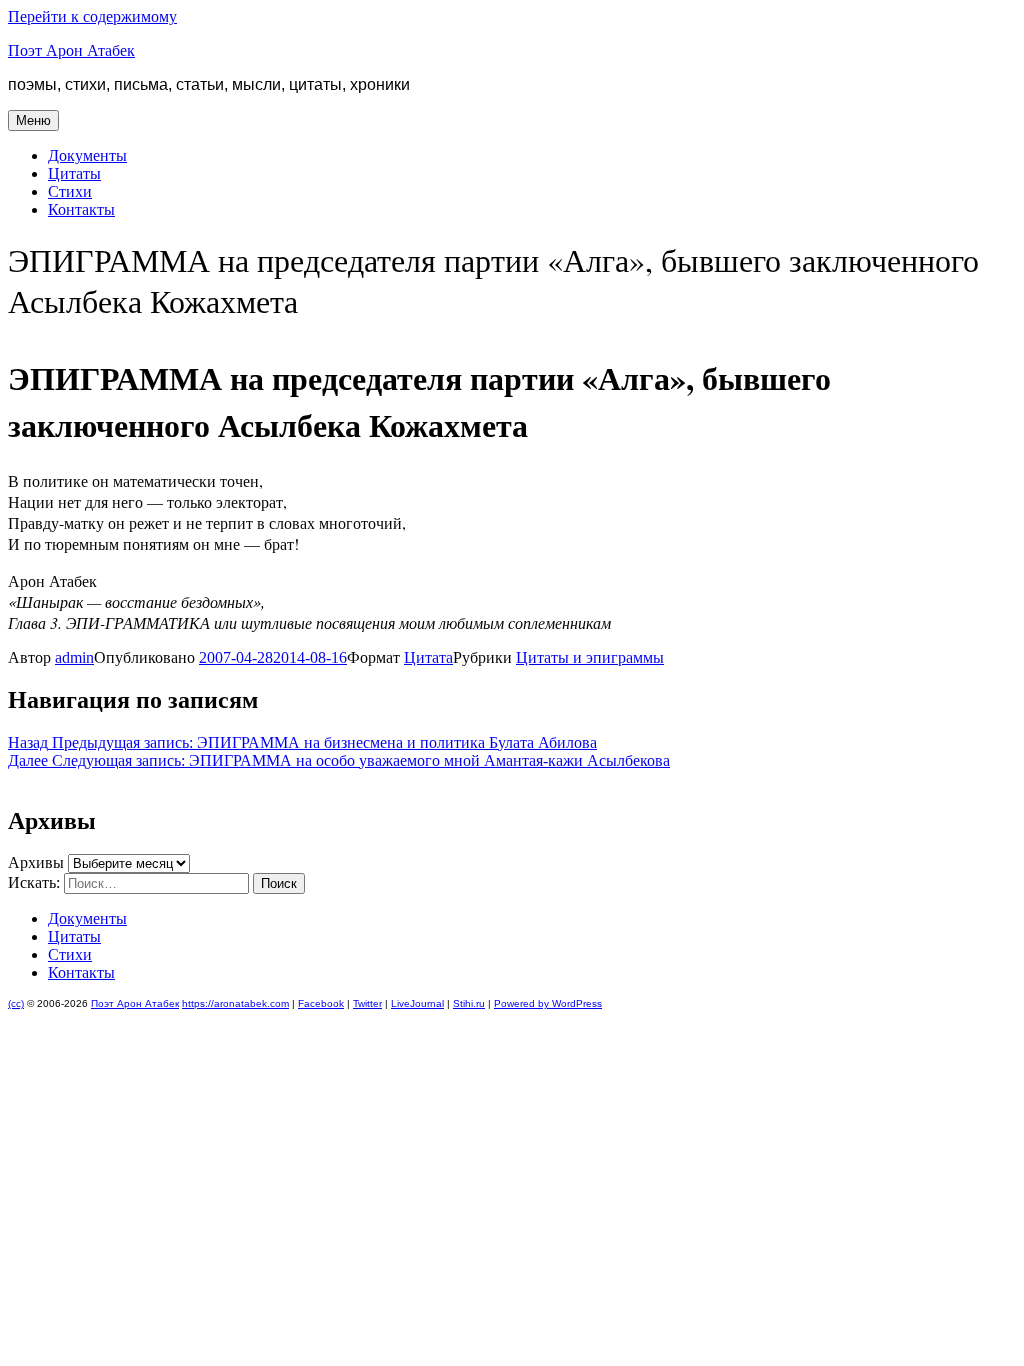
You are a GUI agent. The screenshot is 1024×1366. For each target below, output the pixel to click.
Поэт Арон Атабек (71, 50)
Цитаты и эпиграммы (590, 657)
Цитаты (74, 173)
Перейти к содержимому (92, 16)
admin (74, 657)
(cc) (16, 1003)
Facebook (321, 1003)
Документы (87, 155)
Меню (33, 120)
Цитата (428, 657)
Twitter (367, 1003)
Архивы (36, 862)
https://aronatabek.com (235, 1003)
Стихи (70, 191)
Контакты (81, 209)
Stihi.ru (469, 1003)
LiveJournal (417, 1003)
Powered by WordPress (548, 1003)
